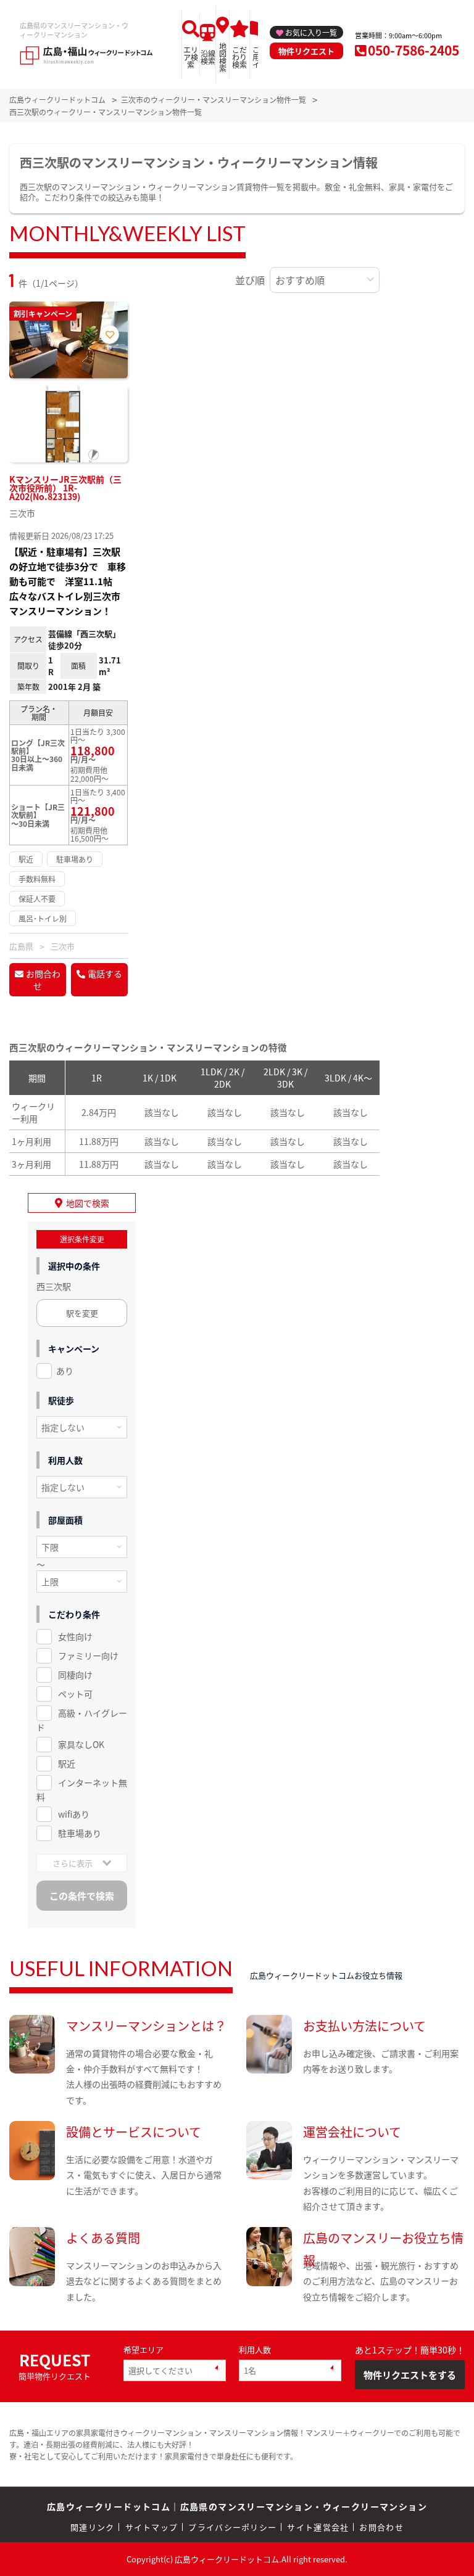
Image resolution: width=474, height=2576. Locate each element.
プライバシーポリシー (232, 2527)
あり (65, 1371)
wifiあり (74, 1814)
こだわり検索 (239, 57)
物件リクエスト (306, 51)
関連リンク (93, 2527)
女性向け (75, 1636)
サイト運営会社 (318, 2527)
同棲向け (75, 1675)
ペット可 (75, 1694)
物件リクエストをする (410, 2375)
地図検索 (223, 57)
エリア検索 (191, 57)
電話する (105, 974)
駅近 (67, 1763)
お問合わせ (43, 980)
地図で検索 (88, 1203)
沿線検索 (208, 57)
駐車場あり (80, 1833)
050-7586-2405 (414, 50)
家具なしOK (81, 1744)
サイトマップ (152, 2527)
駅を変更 (82, 1313)
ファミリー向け (88, 1655)
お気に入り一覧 (311, 32)
